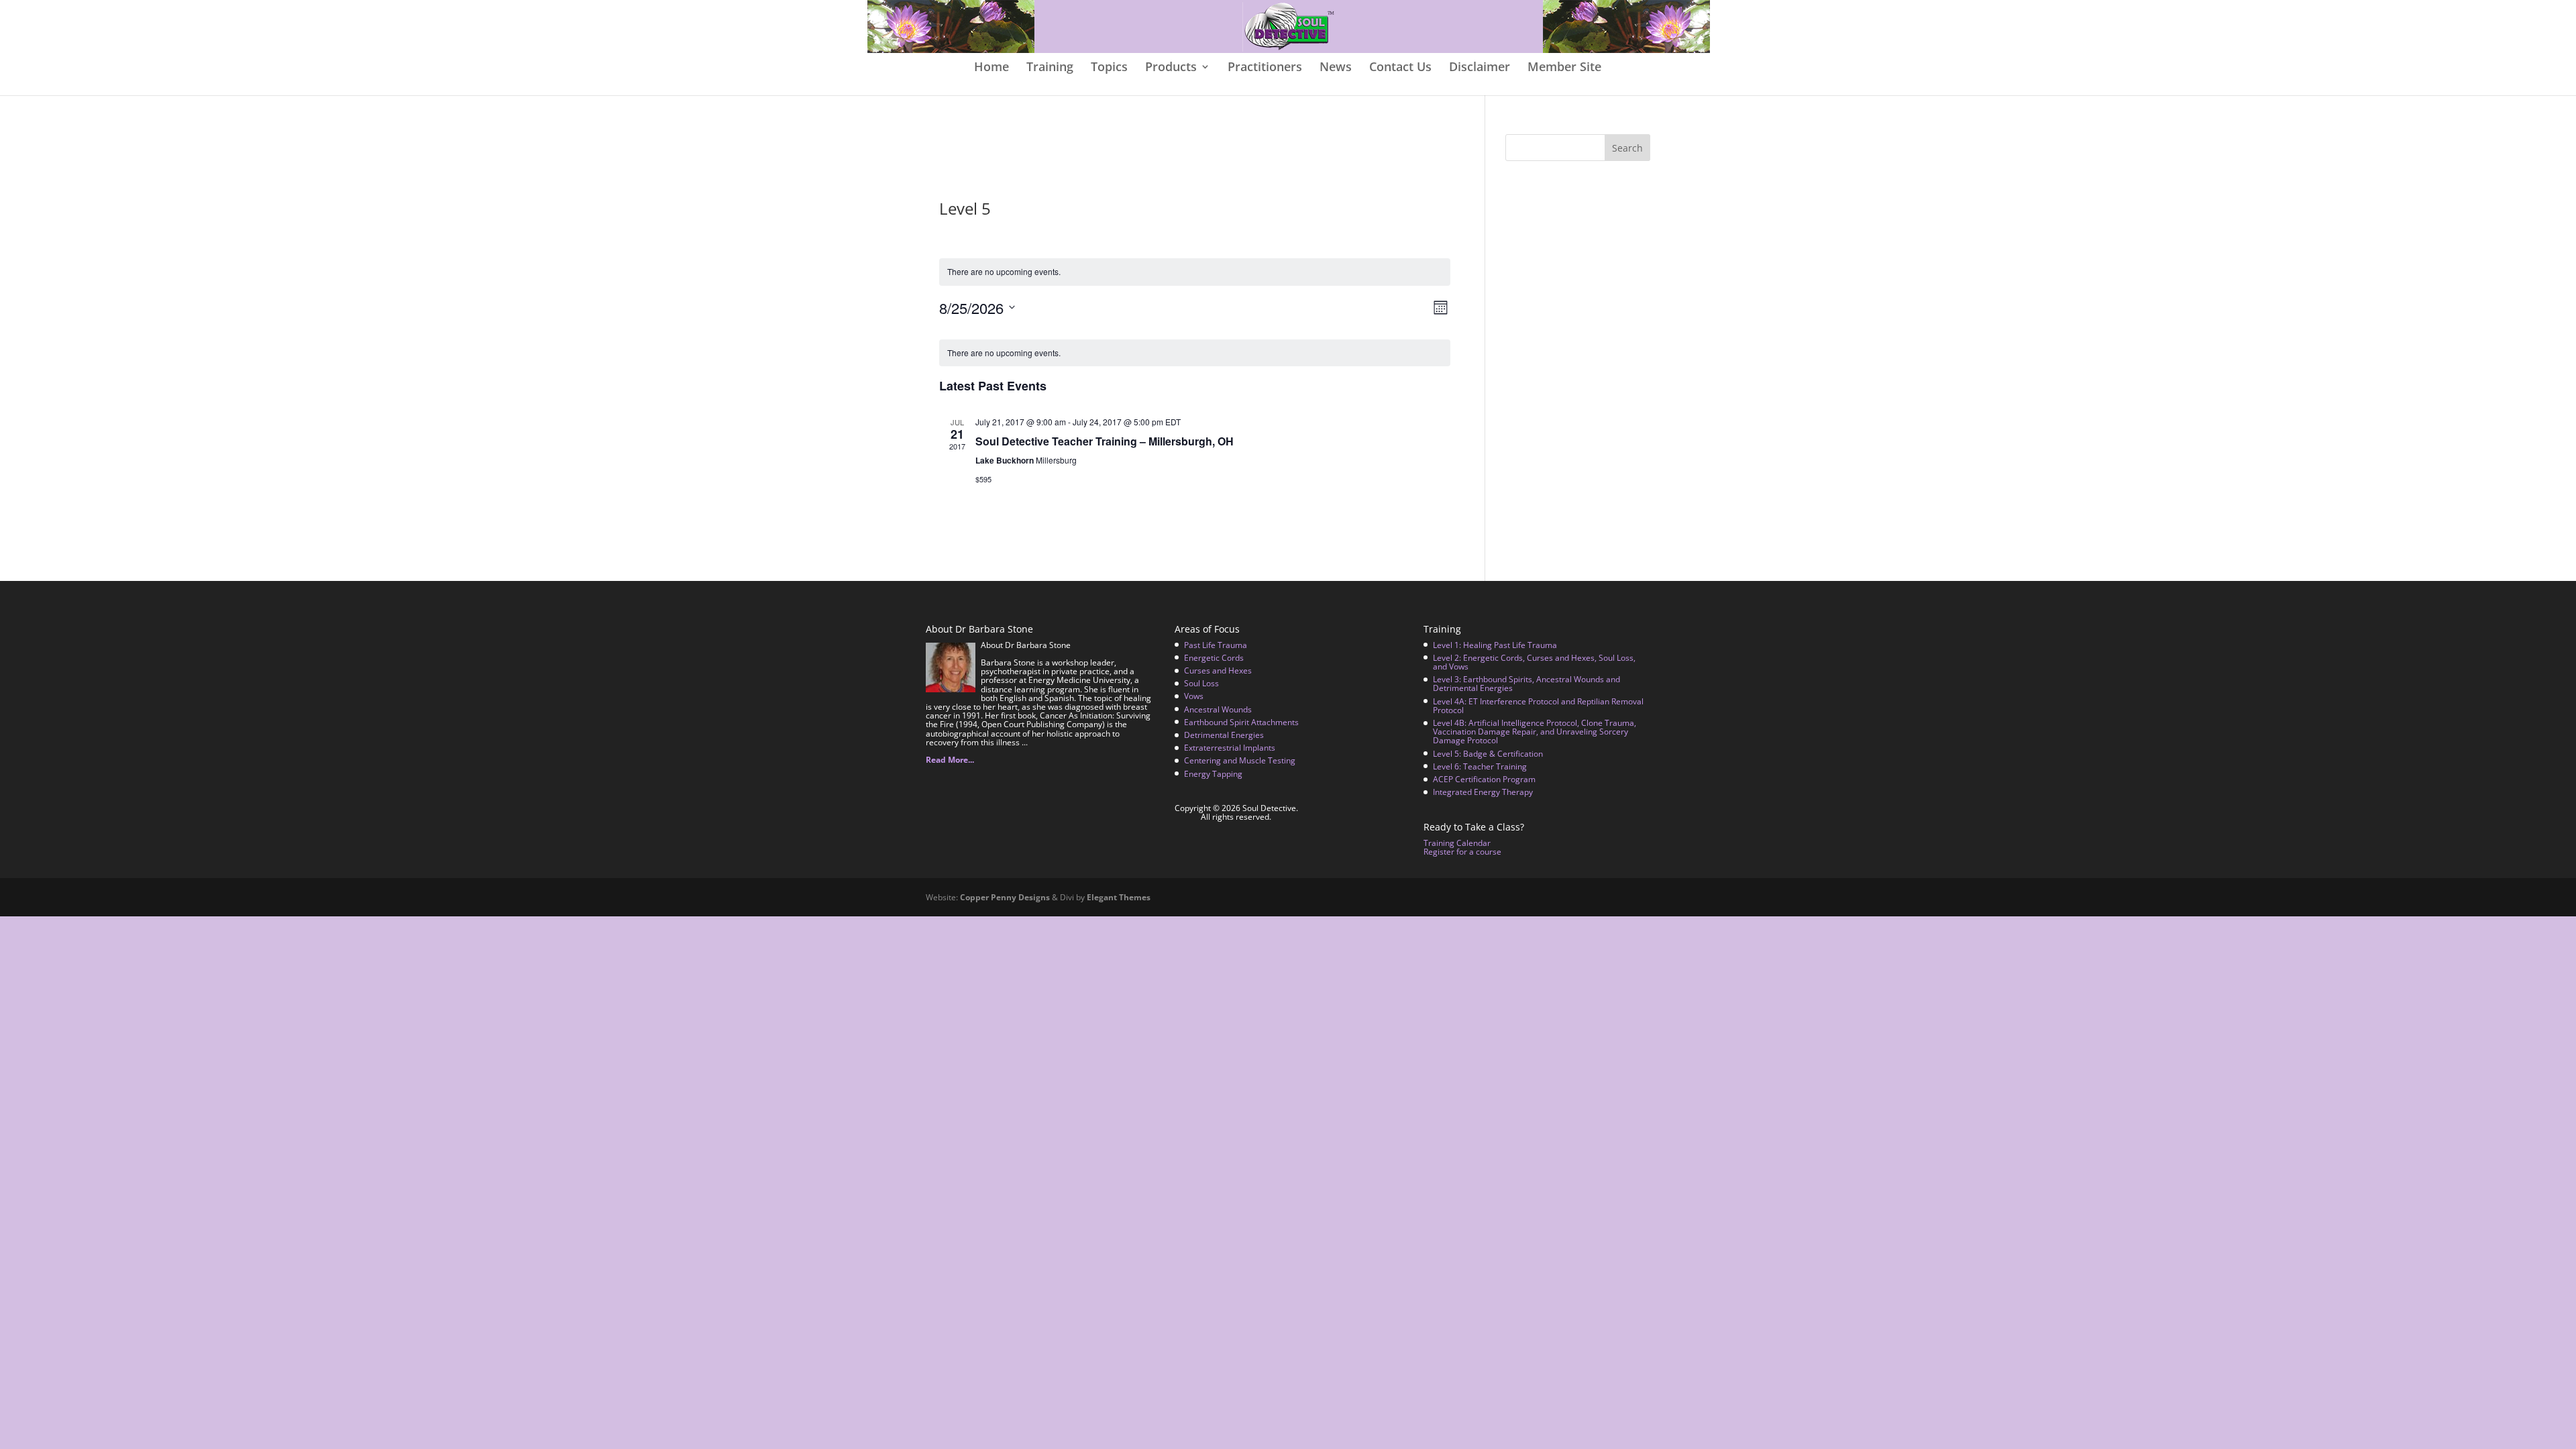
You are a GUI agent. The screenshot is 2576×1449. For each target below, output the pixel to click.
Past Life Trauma (1216, 645)
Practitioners (1265, 68)
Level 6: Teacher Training (1480, 766)
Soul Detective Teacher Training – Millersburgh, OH (1105, 441)
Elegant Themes (1119, 897)
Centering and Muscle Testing (1240, 760)
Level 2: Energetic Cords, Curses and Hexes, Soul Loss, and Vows (1534, 662)
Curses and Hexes (1218, 670)
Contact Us (1400, 68)
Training (1050, 68)
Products (1171, 68)
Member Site (1564, 68)
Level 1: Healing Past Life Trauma (1495, 645)
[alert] (1195, 272)
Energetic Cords (1214, 658)
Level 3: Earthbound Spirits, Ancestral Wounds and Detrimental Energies (1526, 684)
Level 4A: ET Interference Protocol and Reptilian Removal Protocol (1538, 706)
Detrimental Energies (1224, 735)
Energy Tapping (1213, 774)
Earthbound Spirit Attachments (1241, 722)
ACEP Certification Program (1484, 779)
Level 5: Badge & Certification (1488, 754)
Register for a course (1462, 852)
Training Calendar (1457, 843)
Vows (1194, 696)
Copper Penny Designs (1005, 897)
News (1336, 68)
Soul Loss (1201, 683)
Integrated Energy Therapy (1483, 792)
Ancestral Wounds (1218, 709)
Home (991, 68)
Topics (1109, 68)
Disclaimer (1480, 68)
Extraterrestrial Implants (1230, 748)
